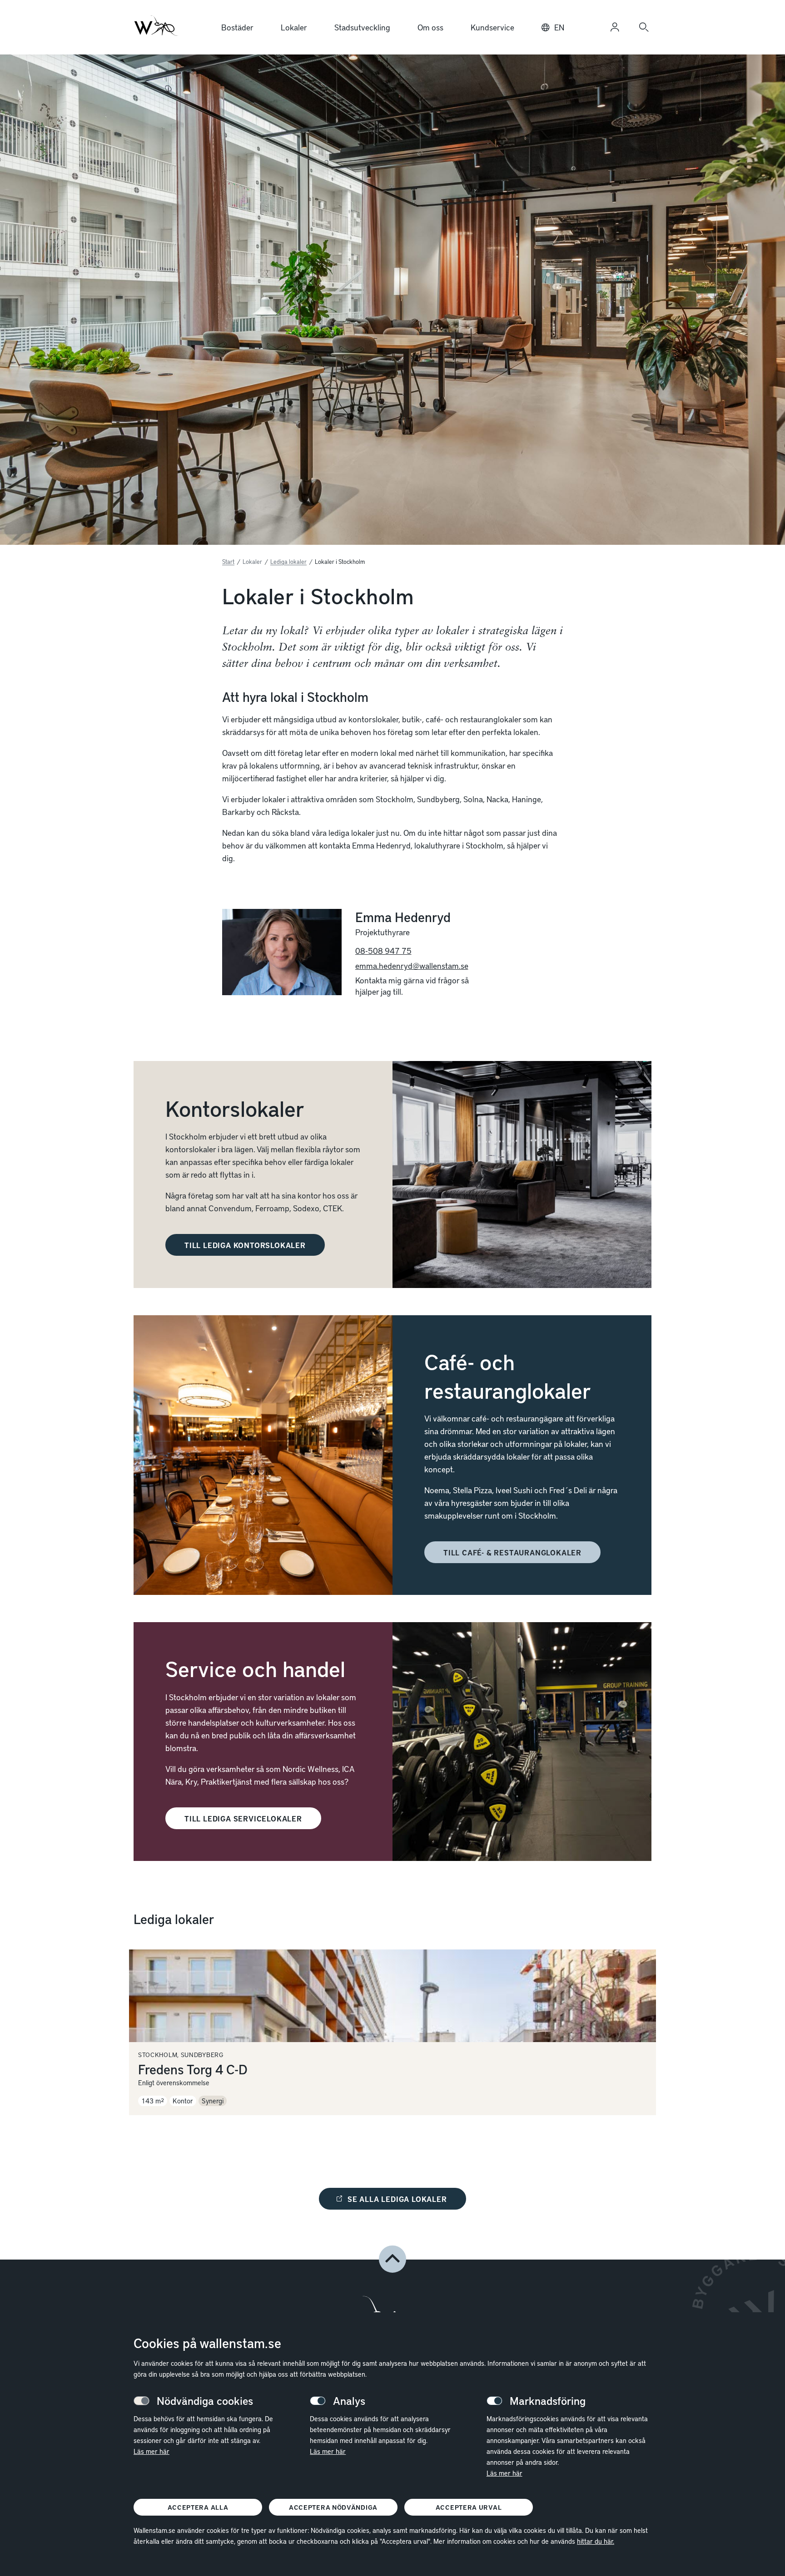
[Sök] (644, 27)
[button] (392, 2259)
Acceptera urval (469, 2507)
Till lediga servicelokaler (243, 1818)
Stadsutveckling (362, 27)
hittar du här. (596, 2541)
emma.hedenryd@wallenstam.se (412, 965)
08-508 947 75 (383, 950)
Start (228, 562)
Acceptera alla (198, 2507)
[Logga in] (615, 27)
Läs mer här (152, 2451)
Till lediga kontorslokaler (245, 1245)
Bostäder (237, 27)
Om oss (430, 27)
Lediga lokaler (288, 562)
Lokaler (294, 27)
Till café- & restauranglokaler (512, 1552)
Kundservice (492, 27)
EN (559, 27)
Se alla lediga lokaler (397, 2199)
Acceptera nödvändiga (333, 2507)
